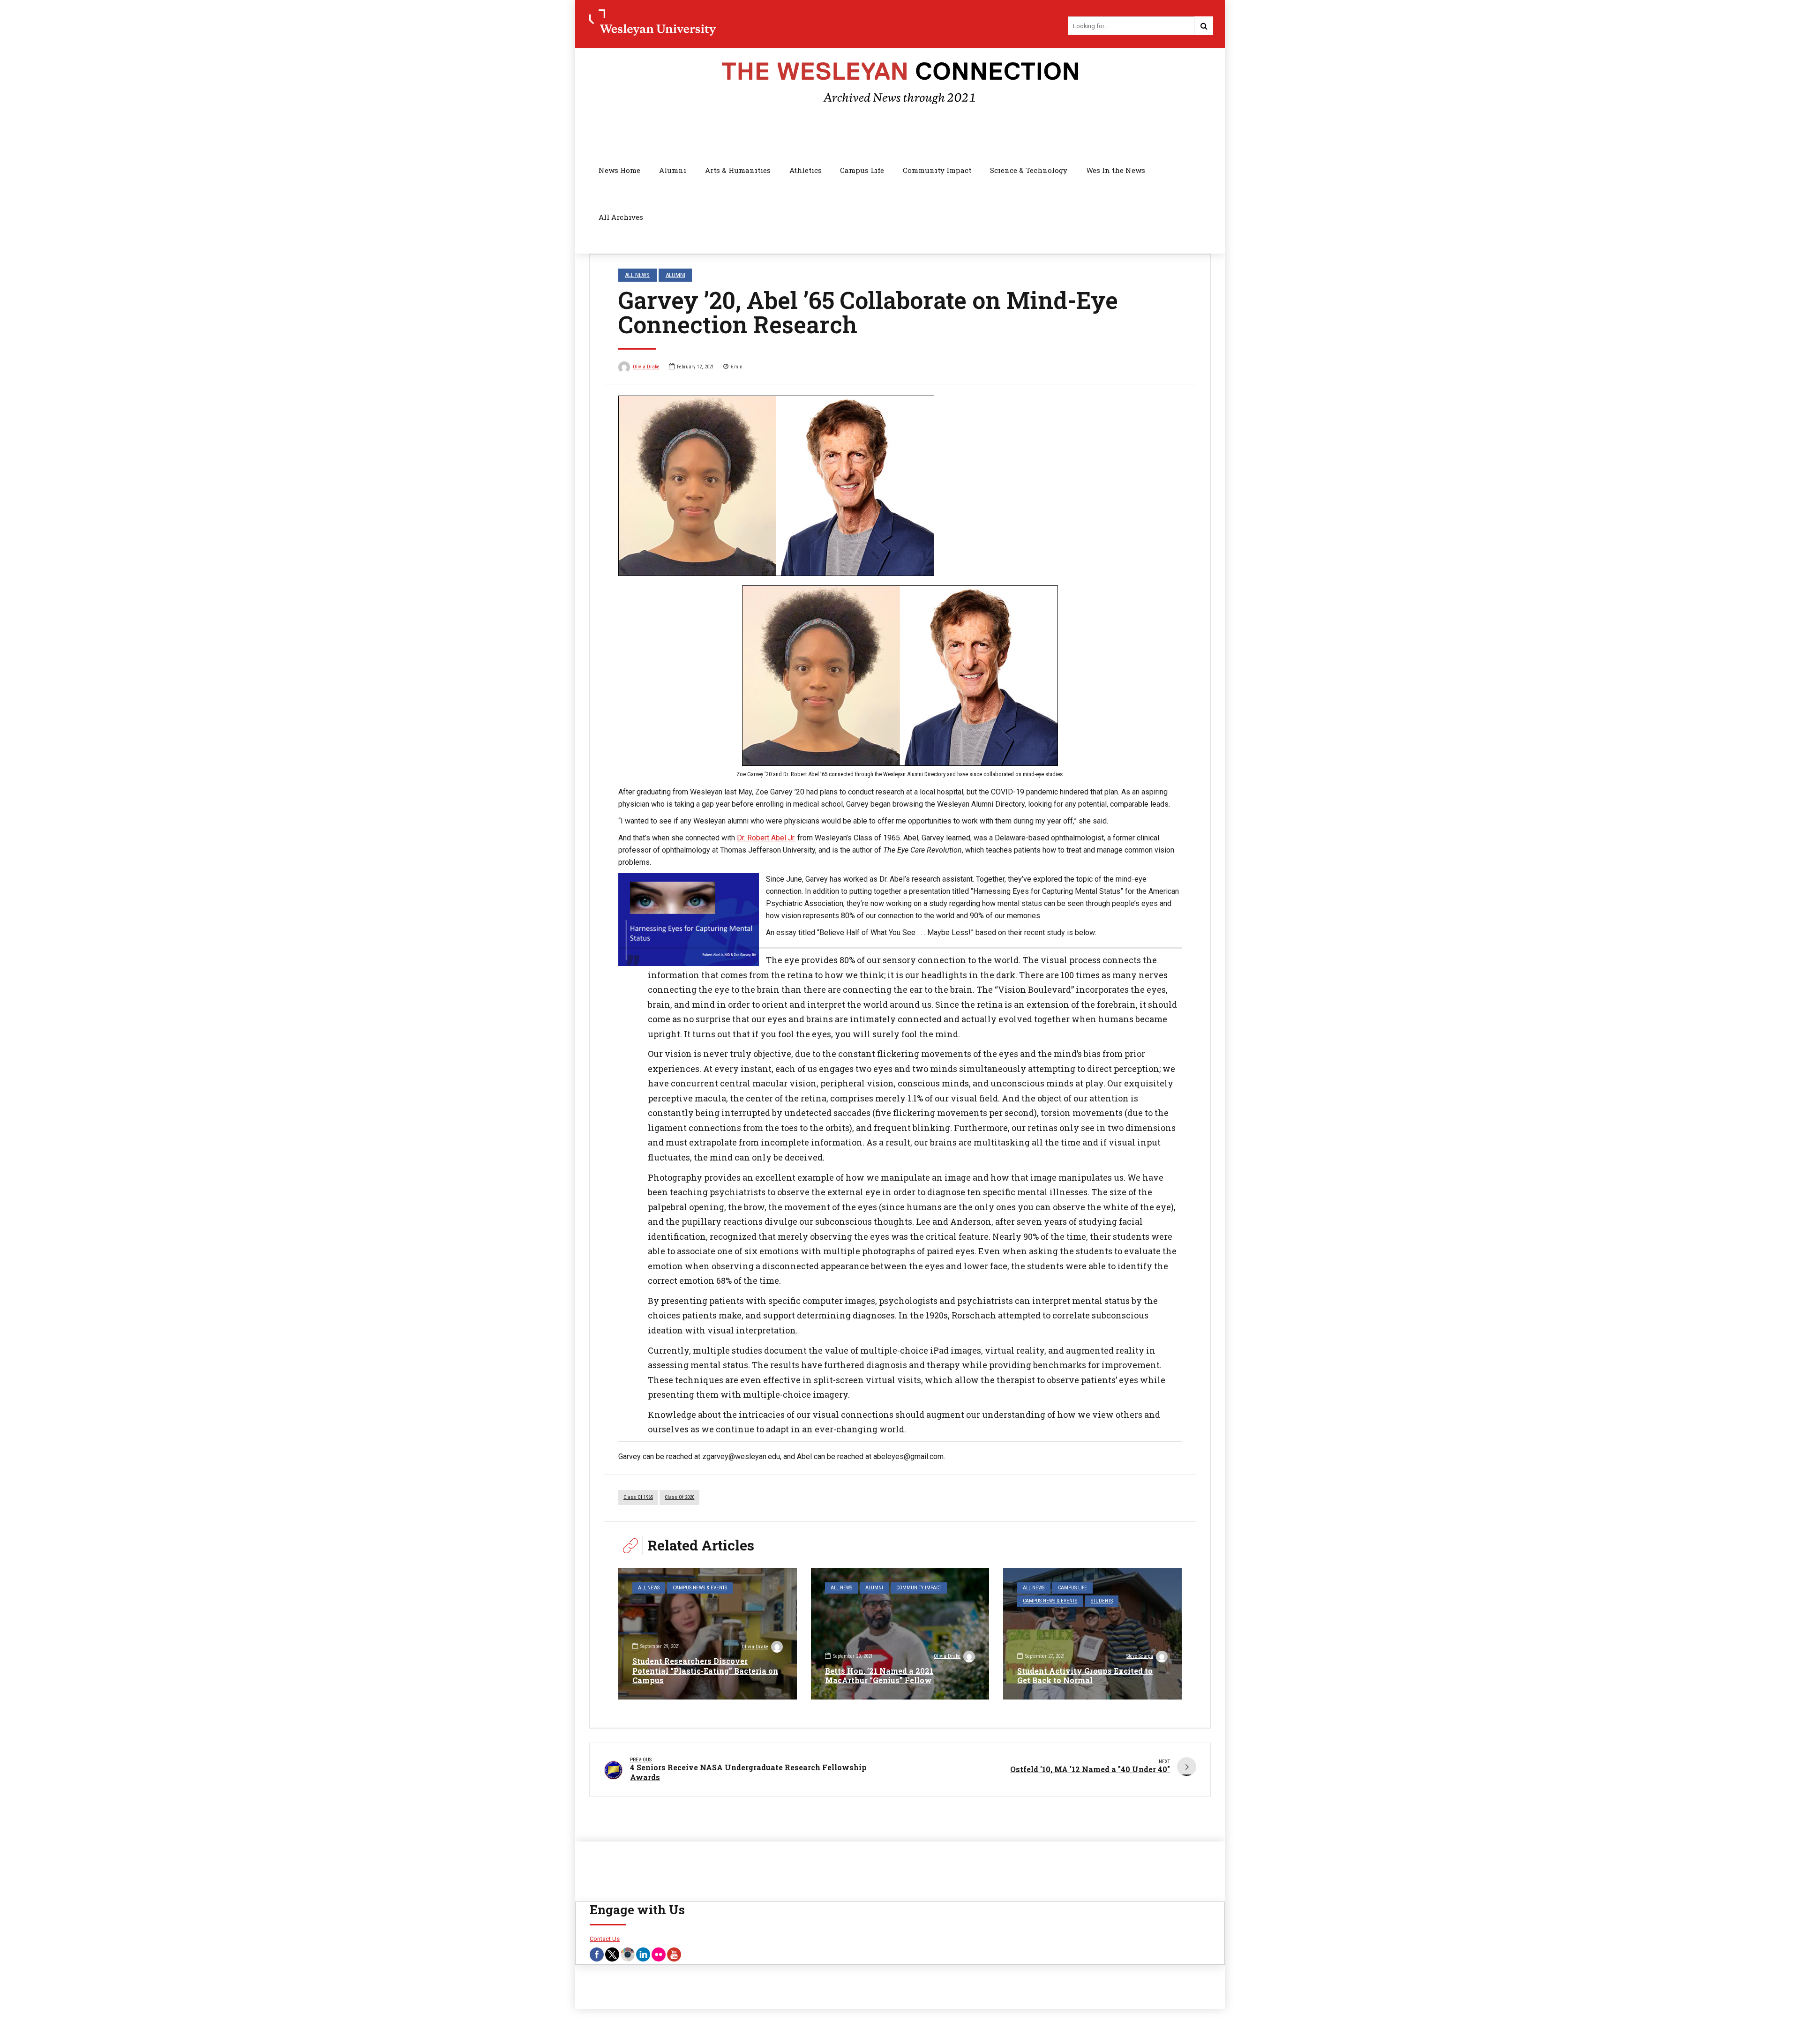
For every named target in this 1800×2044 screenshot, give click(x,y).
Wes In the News (1116, 170)
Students (1102, 1601)
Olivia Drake (646, 367)
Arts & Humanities (738, 170)
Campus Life (862, 170)
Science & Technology (1029, 170)
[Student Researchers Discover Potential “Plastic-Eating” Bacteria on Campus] (708, 1634)
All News (637, 275)
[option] (900, 486)
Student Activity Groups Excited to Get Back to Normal (1085, 1676)
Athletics (806, 170)
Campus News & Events (700, 1588)
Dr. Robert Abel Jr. (766, 838)
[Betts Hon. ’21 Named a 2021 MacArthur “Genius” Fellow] (900, 1634)
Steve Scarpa (1140, 1656)
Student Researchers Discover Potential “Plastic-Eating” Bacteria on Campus (705, 1671)
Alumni (673, 170)
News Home (619, 170)
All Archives (621, 217)
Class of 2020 (679, 1497)
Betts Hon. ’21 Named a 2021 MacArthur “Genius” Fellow (879, 1676)
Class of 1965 (638, 1497)
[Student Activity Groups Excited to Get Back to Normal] (1092, 1634)
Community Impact (937, 170)
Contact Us (605, 1939)
